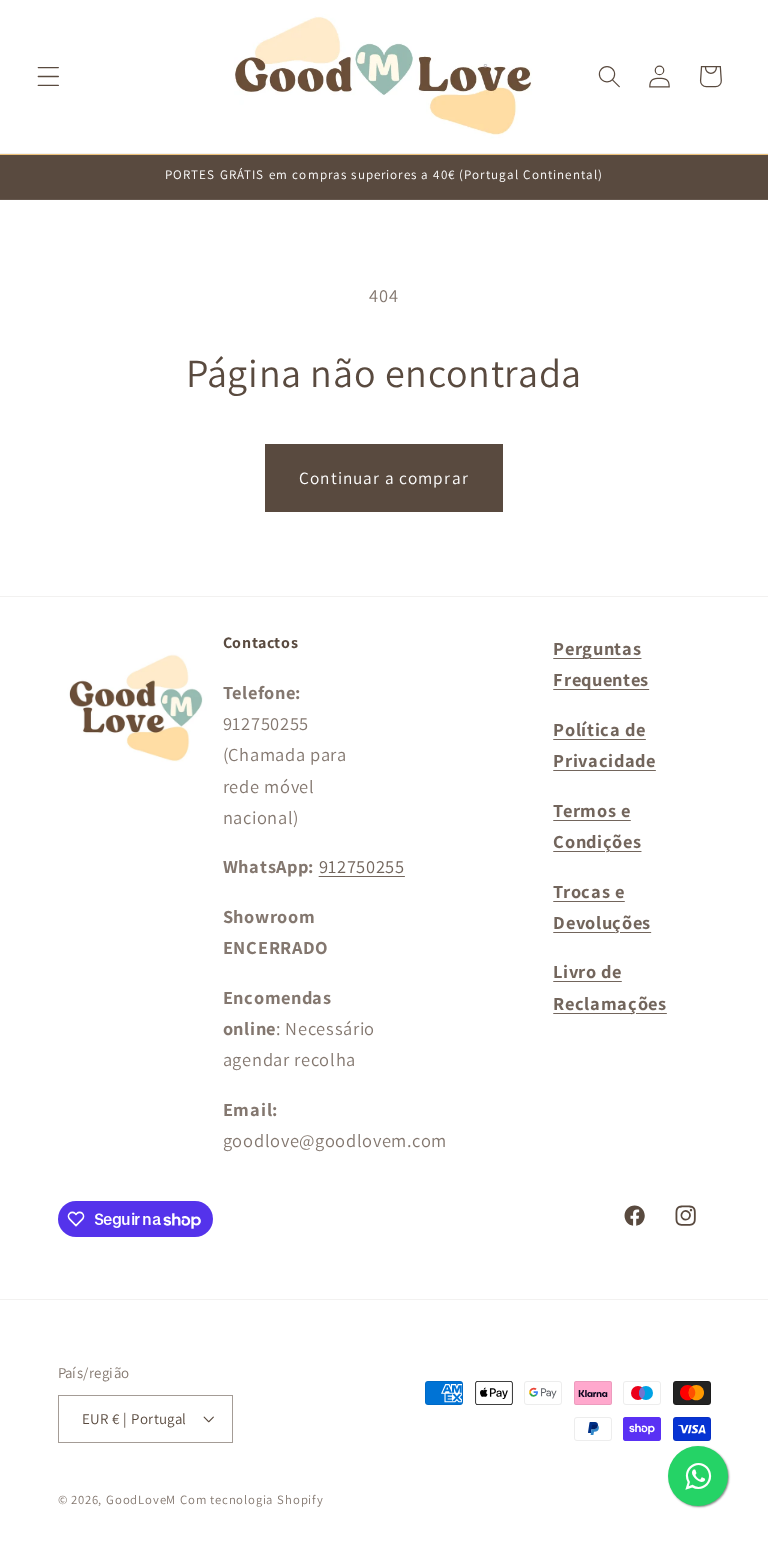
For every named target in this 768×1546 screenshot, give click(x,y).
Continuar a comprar (384, 477)
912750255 (362, 866)
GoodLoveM (141, 1499)
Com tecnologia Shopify (252, 1499)
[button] (48, 76)
